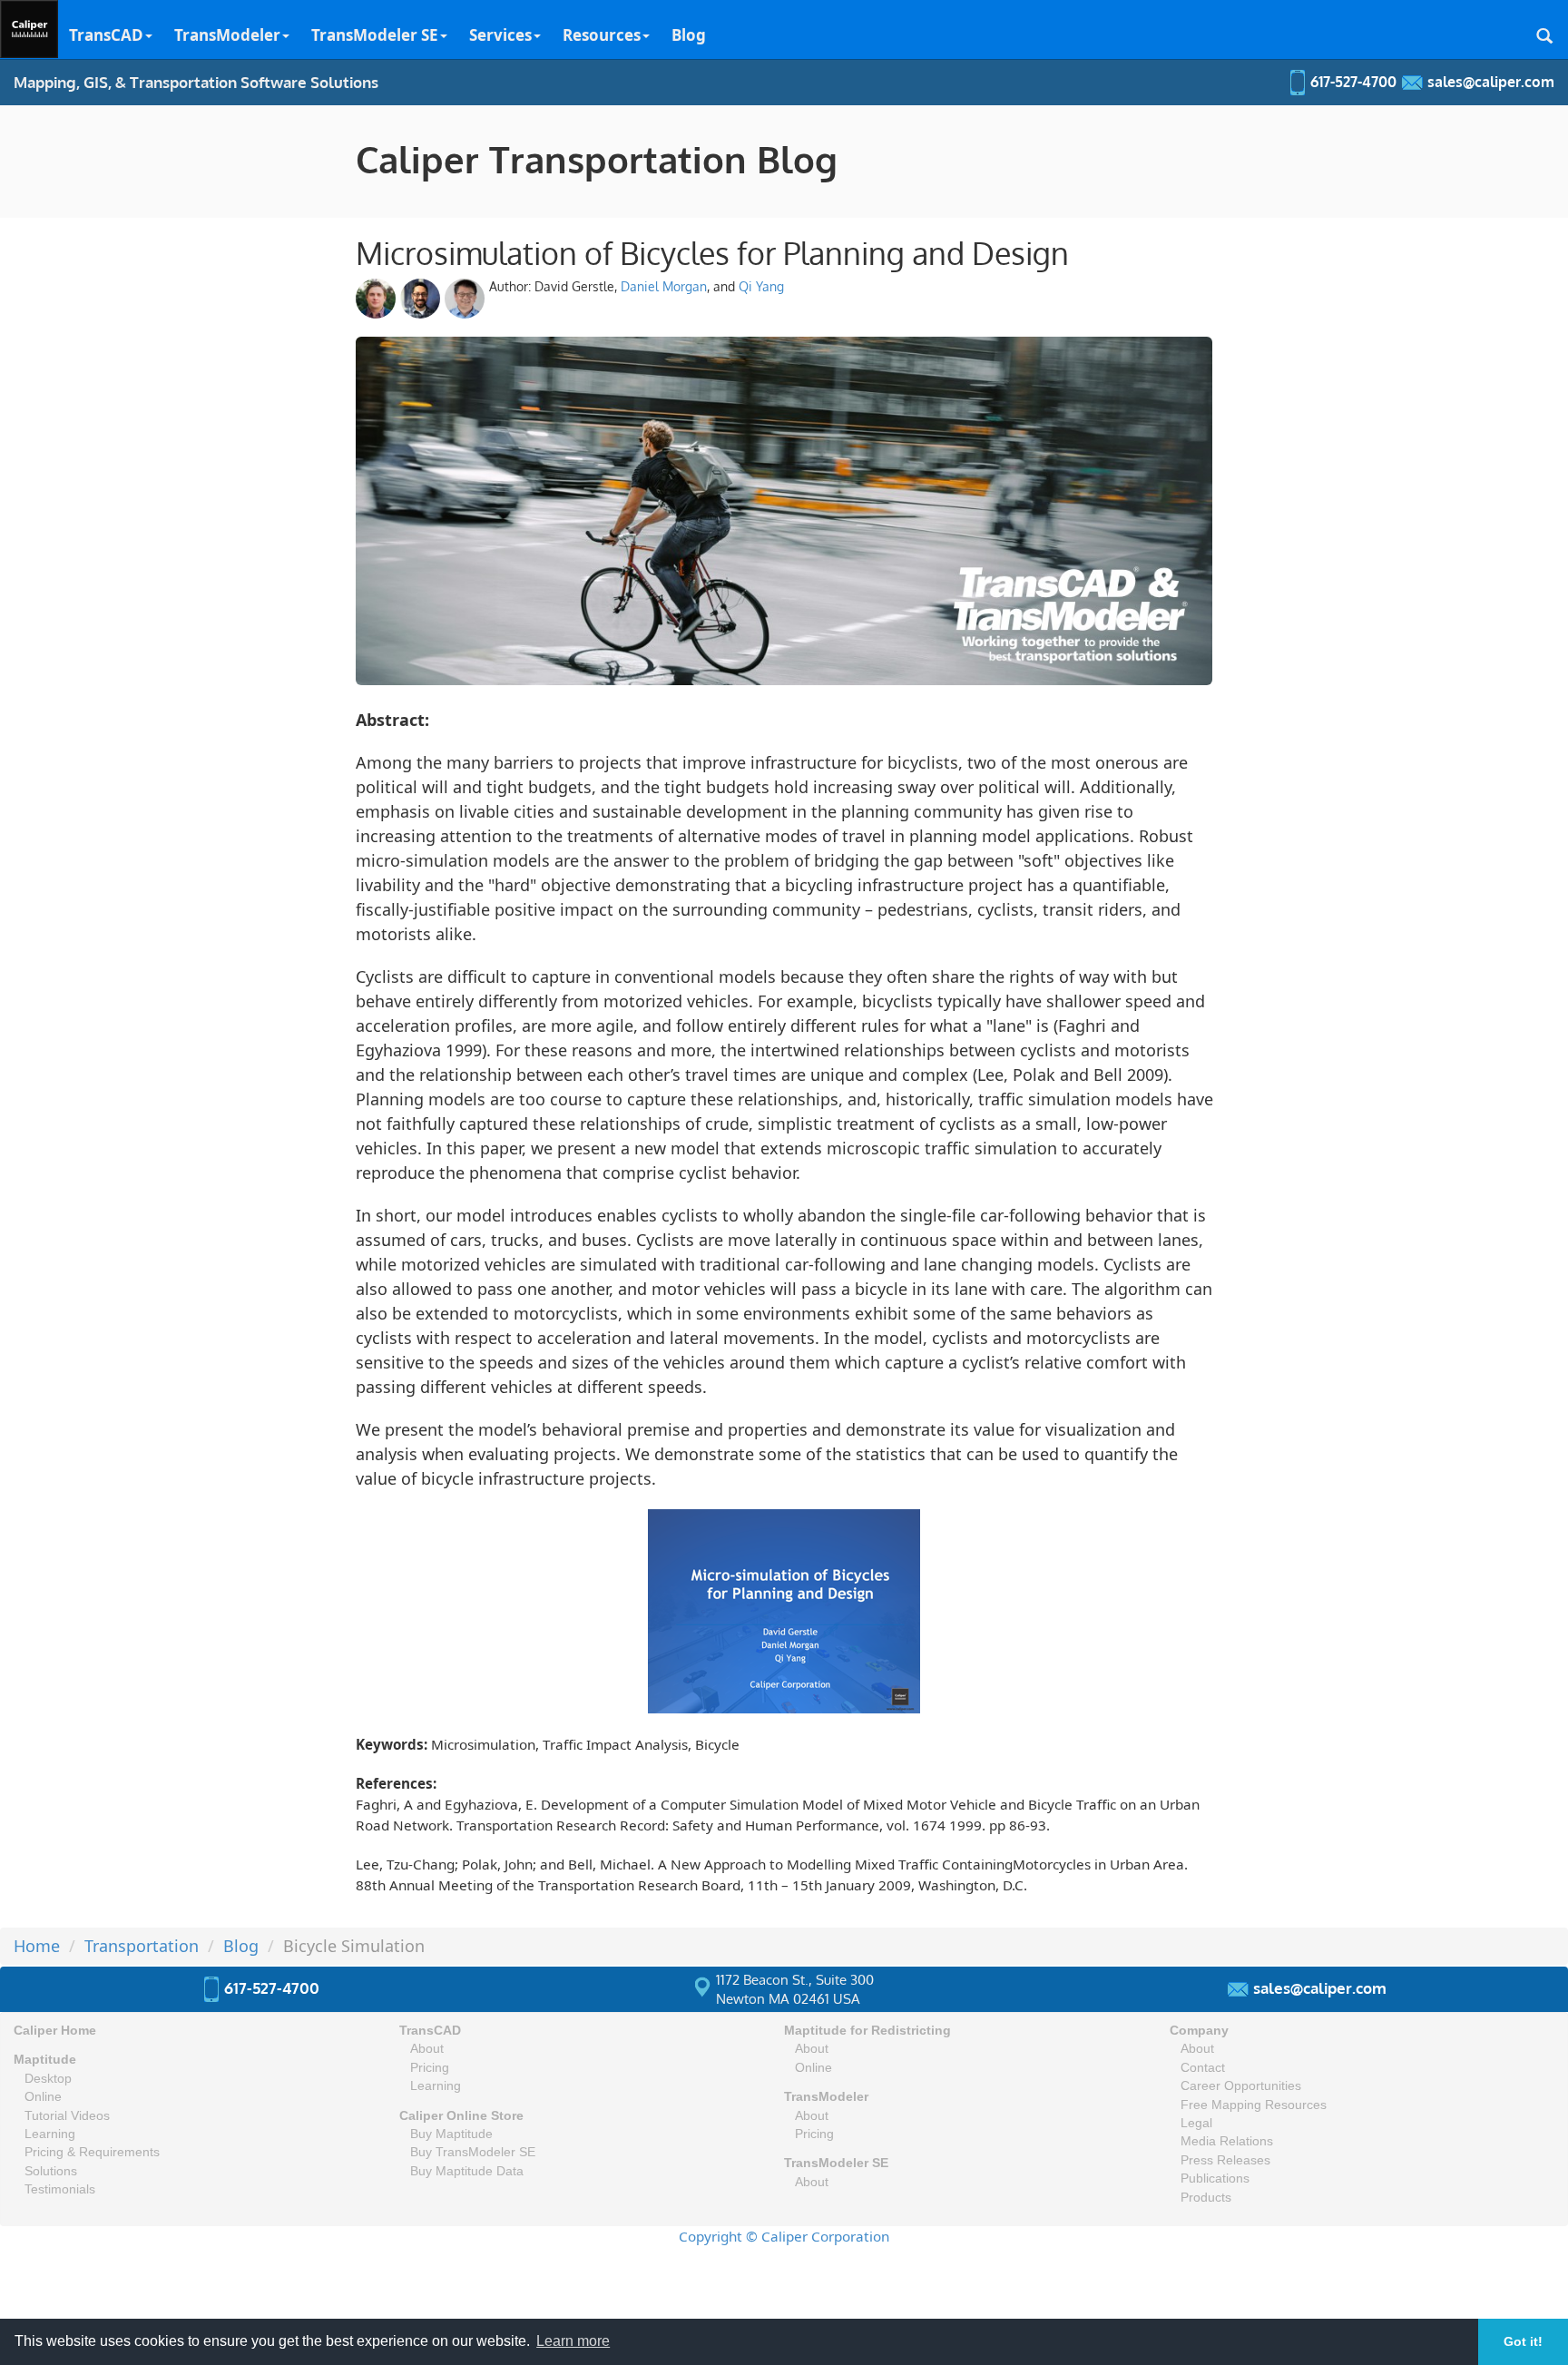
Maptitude (45, 2060)
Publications (1215, 2179)
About (427, 2049)
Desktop (48, 2079)
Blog (689, 35)
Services (500, 35)
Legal (1196, 2123)
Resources (602, 35)
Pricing (430, 2068)
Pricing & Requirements (92, 2152)
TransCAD (106, 35)
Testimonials (60, 2189)
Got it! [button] (1523, 2341)
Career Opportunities (1241, 2086)
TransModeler (227, 35)
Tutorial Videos (67, 2116)
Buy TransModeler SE (473, 2152)
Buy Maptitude (451, 2134)
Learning (50, 2134)
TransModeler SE (375, 35)
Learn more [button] (573, 2341)
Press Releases (1225, 2160)
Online (43, 2097)
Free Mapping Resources (1254, 2105)
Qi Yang (761, 286)
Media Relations (1227, 2141)
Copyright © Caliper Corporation (784, 2236)
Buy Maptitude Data (467, 2171)
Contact (1203, 2068)
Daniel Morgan (664, 286)
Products (1206, 2198)
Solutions (51, 2171)
